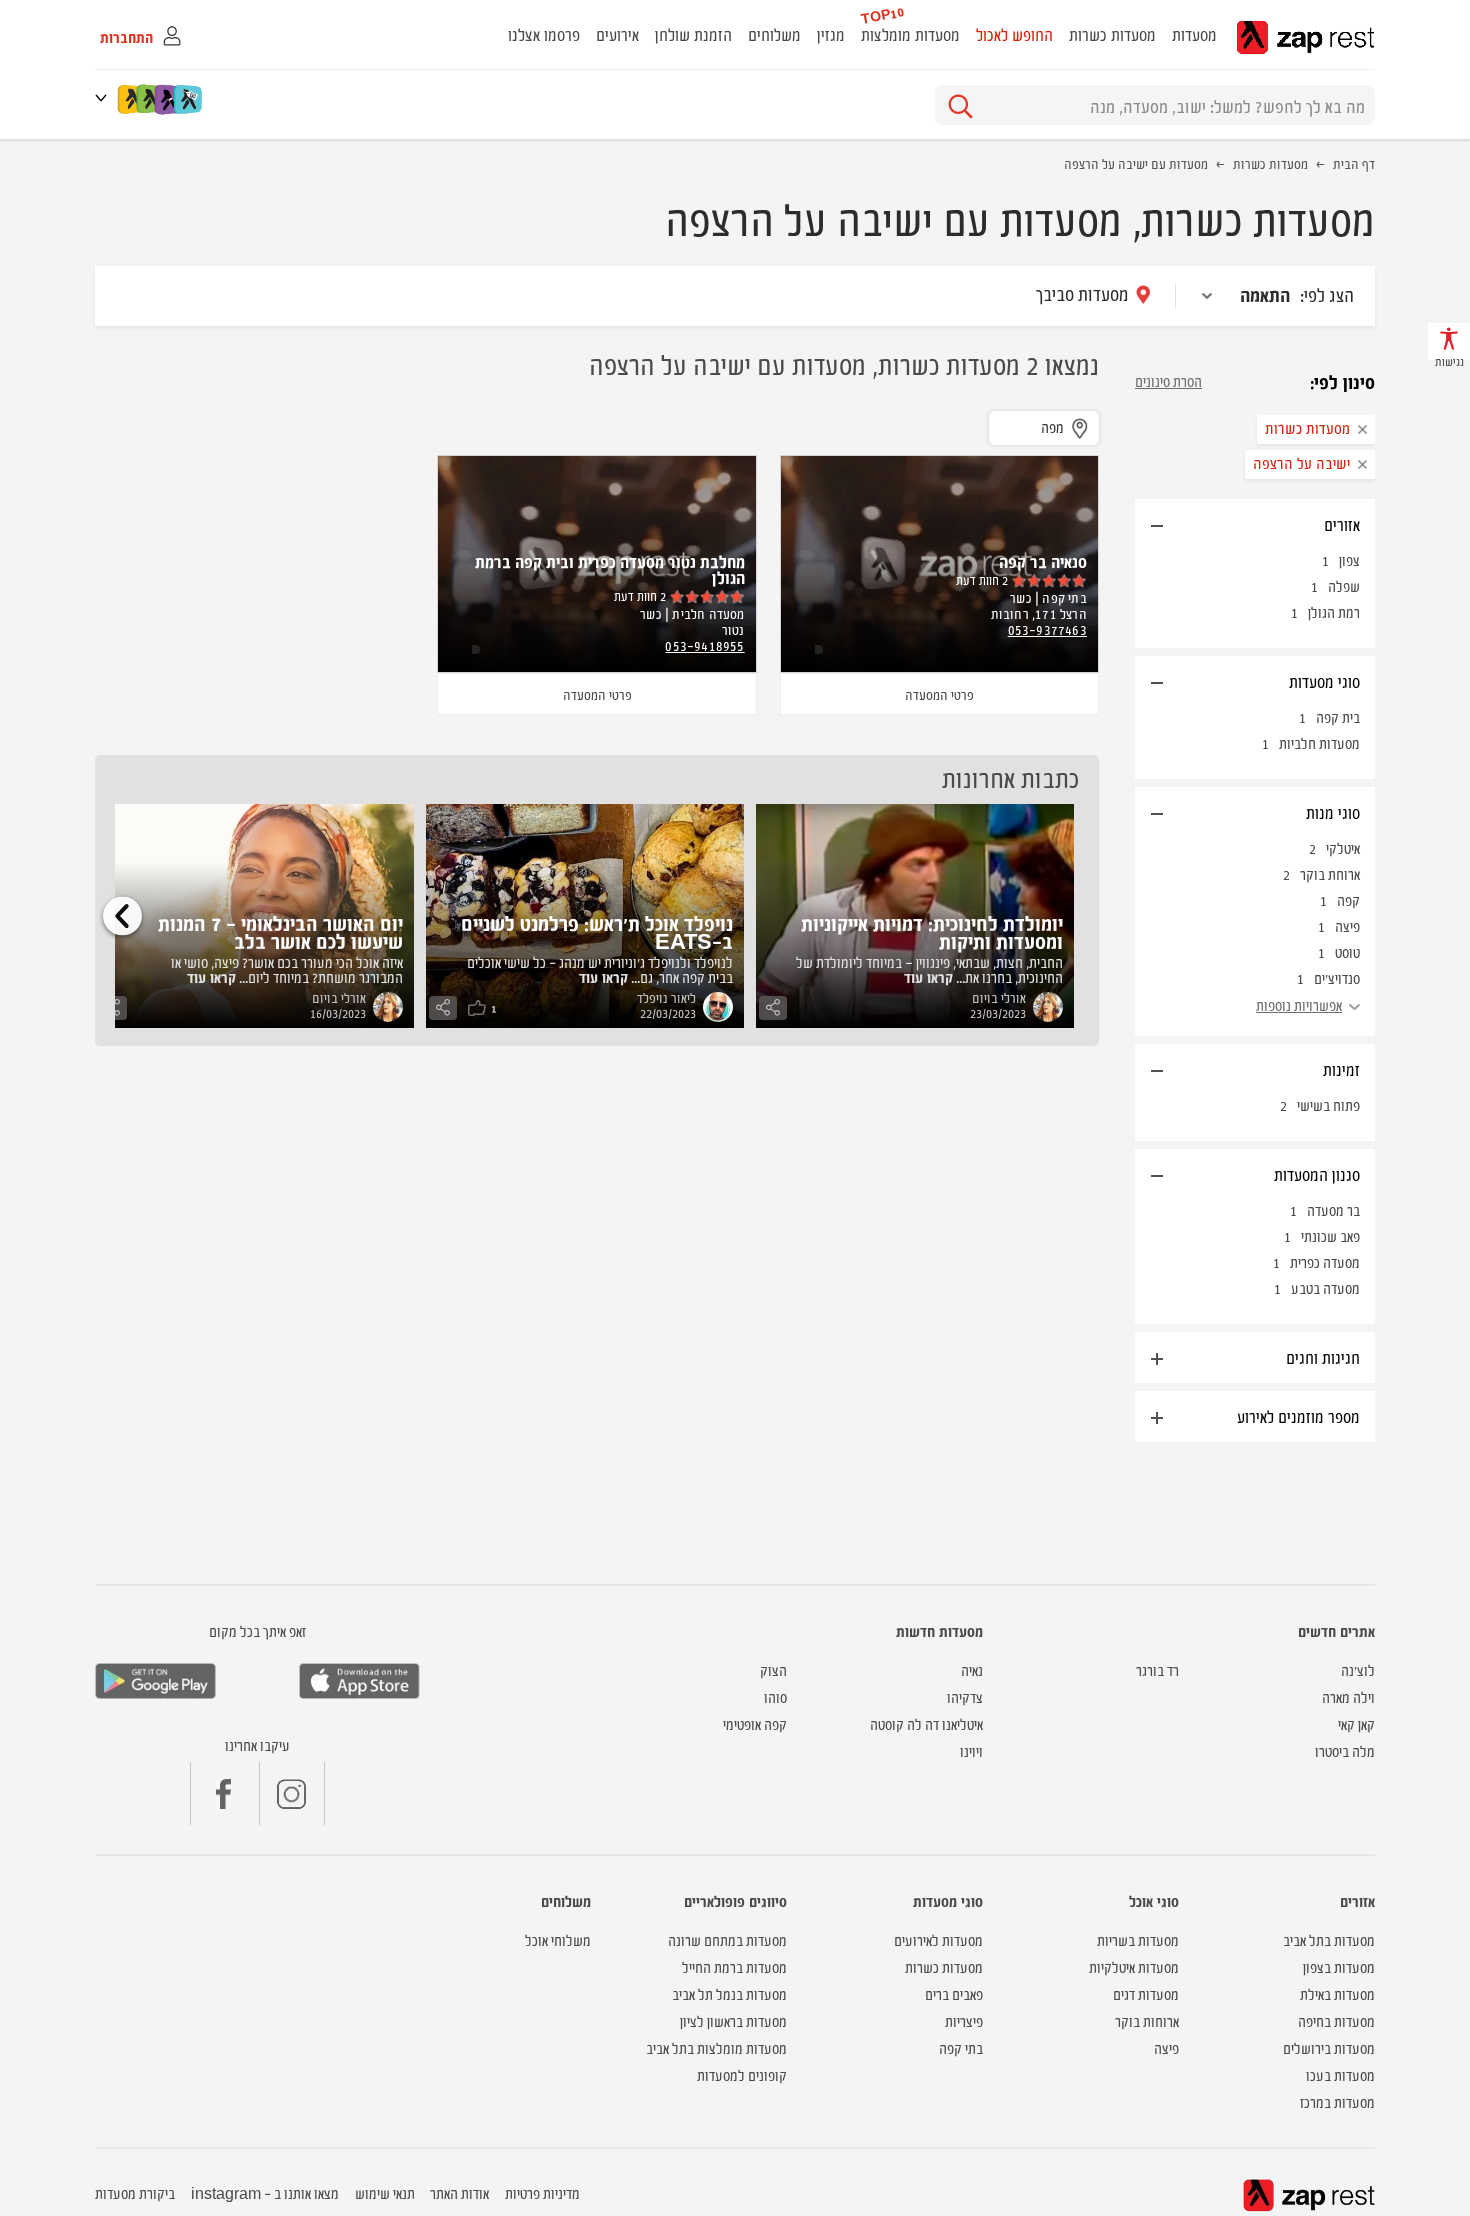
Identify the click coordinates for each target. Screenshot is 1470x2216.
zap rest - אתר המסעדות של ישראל (1305, 37)
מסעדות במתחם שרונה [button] (727, 1939)
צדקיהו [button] (965, 1696)
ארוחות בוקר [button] (1147, 2020)
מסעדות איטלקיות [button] (1134, 1966)
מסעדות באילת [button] (1337, 1993)
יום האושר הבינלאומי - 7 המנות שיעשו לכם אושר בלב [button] (280, 931)
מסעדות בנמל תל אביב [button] (729, 1993)
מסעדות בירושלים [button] (1329, 2047)
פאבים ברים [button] (954, 1993)
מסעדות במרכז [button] (1337, 2101)
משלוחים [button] (774, 34)
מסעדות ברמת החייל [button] (734, 1966)
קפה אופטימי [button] (755, 1723)
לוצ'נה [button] (1358, 1669)
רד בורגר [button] (1157, 1669)
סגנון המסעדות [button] (1317, 1174)
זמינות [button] (1341, 1069)
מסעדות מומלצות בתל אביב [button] (716, 2047)
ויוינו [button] (971, 1750)
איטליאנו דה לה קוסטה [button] (926, 1723)
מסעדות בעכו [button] (1340, 2074)
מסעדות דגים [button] (1146, 1993)
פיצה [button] (1166, 2047)
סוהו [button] (775, 1696)
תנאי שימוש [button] (385, 2192)
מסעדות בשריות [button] (1138, 1939)
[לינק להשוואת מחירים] (189, 99)
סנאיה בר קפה (1043, 561)
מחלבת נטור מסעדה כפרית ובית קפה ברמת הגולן (610, 569)
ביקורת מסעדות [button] (135, 2192)
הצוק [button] (773, 1669)
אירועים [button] (617, 34)
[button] (105, 97)
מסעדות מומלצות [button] (910, 34)
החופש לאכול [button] (1014, 34)
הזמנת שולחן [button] (693, 34)
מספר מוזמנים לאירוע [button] (1298, 1416)
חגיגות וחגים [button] (1323, 1357)
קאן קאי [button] (1356, 1723)
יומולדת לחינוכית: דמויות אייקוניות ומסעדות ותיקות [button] (932, 931)
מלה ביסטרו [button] (1345, 1750)
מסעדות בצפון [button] (1339, 1966)
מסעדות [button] (1194, 34)
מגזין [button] (831, 34)
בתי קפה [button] (961, 2047)
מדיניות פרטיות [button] (542, 2192)
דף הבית (1354, 163)
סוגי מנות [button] (1333, 812)
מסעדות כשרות (1270, 163)
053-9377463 (1047, 629)
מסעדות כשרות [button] (1112, 34)
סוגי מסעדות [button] (1324, 681)
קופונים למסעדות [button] (742, 2074)
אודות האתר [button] (459, 2192)
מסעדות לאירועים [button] (938, 1939)
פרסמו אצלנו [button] (544, 34)
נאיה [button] (972, 1669)
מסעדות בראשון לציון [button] (733, 2020)
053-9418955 (704, 645)
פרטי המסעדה (939, 694)
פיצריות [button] (964, 2020)
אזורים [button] (1342, 524)
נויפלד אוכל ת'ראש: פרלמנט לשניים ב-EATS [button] (597, 931)
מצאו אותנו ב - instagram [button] (265, 2192)
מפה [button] (1052, 426)
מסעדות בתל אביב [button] (1329, 1939)
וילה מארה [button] (1348, 1696)
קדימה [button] (122, 915)
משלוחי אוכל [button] (558, 1939)
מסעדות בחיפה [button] (1336, 2020)
